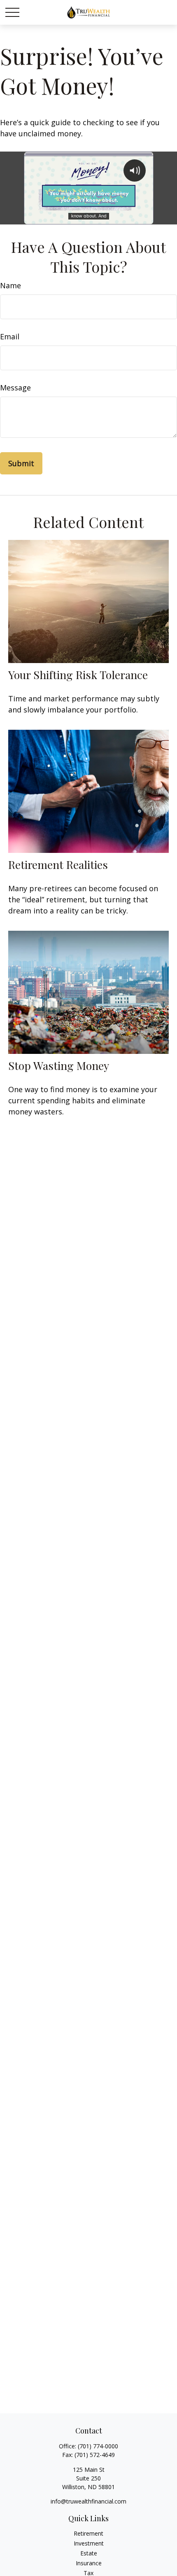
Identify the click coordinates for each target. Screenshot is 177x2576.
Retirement (88, 2533)
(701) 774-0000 (98, 2446)
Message (15, 388)
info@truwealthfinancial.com (88, 2501)
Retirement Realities (58, 864)
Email (10, 336)
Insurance (89, 2563)
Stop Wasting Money (59, 1065)
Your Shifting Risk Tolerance (78, 675)
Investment (89, 2543)
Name (10, 285)
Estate (89, 2553)
